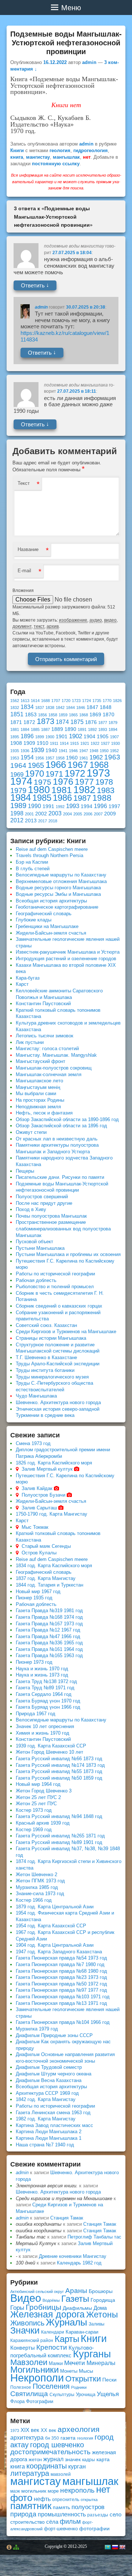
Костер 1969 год (34, 1830)
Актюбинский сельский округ (37, 2292)
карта (103, 2459)
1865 (73, 715)
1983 (106, 790)
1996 (100, 806)
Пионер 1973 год (34, 1662)
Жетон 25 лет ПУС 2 (38, 1797)
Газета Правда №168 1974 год (49, 1617)
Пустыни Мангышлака (40, 1248)
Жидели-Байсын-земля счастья (51, 933)
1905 (103, 737)
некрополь (77, 2490)
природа (23, 2514)
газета (68, 2438)
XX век (48, 2430)
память (61, 2507)
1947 (84, 751)
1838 (50, 708)
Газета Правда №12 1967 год (48, 1630)
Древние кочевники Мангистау (73, 2256)
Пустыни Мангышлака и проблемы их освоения (68, 1254)
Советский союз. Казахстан (46, 1325)
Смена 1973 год (33, 1443)
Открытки (83, 2379)
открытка (89, 2500)
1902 (76, 736)
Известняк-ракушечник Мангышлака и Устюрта (68, 952)
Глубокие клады (34, 920)
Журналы (67, 2322)
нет (87, 157)
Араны (76, 2291)
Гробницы (43, 2307)
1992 (60, 807)
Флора (17, 2401)
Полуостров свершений (42, 1197)
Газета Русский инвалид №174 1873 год (60, 1765)
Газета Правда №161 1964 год (49, 1649)
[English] (122, 2547)
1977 (84, 782)
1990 (34, 806)
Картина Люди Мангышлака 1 (49, 2138)
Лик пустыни (30, 1042)
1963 (112, 757)
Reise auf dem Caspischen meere (52, 849)
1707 (56, 701)
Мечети (75, 2363)
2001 (29, 814)
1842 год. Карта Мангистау (46, 2099)
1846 (81, 708)
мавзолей (61, 2474)
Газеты (75, 2299)
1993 (73, 806)
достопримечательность (50, 2452)
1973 (98, 773)
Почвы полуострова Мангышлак (51, 1216)
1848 (106, 707)
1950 (104, 751)
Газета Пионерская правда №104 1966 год (63, 2022)
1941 (63, 751)
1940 (51, 750)
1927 (105, 743)
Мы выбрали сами (36, 1093)
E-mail (24, 571)
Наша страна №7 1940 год (45, 2145)
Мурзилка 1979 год (37, 2029)
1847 (92, 707)
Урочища (86, 2394)
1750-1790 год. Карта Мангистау (52, 1514)
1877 (103, 723)
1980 (39, 790)
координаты (47, 2466)
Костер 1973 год (34, 1810)
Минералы (101, 2363)
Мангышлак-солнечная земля (49, 1074)
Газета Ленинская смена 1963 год (53, 2113)
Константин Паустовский (43, 1004)
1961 (84, 758)
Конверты (23, 2348)
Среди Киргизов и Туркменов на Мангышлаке (66, 1332)
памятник (31, 2506)
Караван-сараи (82, 2332)
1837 (40, 708)
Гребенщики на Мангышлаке (47, 926)
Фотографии (40, 2401)
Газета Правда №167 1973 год (49, 1624)
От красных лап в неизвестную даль (57, 1139)
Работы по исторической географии (55, 1274)
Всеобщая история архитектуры (51, 901)
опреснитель (66, 2500)
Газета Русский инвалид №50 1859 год (59, 1778)
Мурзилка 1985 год (37, 1887)
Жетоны (102, 2315)
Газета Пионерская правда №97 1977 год (61, 1990)
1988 (102, 798)
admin (89, 62)
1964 (18, 765)
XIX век (30, 2430)
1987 (82, 798)
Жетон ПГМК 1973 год (40, 1881)
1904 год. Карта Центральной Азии (55, 1945)
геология (60, 150)
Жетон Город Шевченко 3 (44, 1791)
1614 (35, 701)
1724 (87, 701)
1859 (63, 715)
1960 (72, 758)
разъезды (98, 2515)
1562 (15, 701)
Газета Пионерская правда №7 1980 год (60, 1964)
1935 (15, 751)
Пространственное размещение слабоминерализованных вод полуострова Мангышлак (63, 1229)
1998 (17, 813)
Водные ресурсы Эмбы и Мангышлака (58, 894)
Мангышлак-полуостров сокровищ (54, 1068)
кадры (89, 2460)
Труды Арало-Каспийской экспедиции (58, 1364)
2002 (41, 814)
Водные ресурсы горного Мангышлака (58, 888)
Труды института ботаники (45, 1370)
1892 (92, 729)
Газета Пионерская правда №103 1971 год (63, 1997)
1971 (54, 774)
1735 (97, 701)
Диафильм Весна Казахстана (49, 2080)
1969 (17, 774)
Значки (25, 2330)
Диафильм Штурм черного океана (54, 2074)
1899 (40, 737)
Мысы (86, 2371)
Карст (22, 984)
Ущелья (108, 2394)
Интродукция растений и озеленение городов (66, 959)
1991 (48, 806)
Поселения (51, 2386)
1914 (64, 743)
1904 (89, 737)
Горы (17, 2308)
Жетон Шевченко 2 (36, 1875)
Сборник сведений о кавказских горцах (59, 1306)
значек (73, 2459)
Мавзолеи (29, 2362)
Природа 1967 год (36, 1714)
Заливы (97, 2324)
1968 (99, 765)
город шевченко (57, 2445)
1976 (63, 781)
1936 (25, 751)
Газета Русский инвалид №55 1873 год (59, 1771)
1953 (15, 758)
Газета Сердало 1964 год (44, 1694)
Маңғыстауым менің (38, 1087)
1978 (104, 782)
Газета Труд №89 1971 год (45, 1688)
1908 (16, 743)
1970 (34, 774)
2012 (17, 820)
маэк (15, 2491)
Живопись (27, 2323)
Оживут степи (31, 1132)
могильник (34, 2491)
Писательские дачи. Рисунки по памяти (60, 1177)
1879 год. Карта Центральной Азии (55, 1907)
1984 (21, 797)
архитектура (27, 2438)
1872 (29, 722)
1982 (84, 790)
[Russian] (115, 2547)
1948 (94, 751)
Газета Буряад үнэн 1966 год (48, 1707)
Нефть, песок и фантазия (44, 1113)
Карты (67, 2339)
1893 (103, 729)
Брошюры (101, 2291)
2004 (67, 814)
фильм (70, 2522)
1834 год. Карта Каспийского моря (54, 1566)
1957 (50, 758)
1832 (15, 708)
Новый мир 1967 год (38, 1591)
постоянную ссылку (56, 164)
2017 (43, 821)
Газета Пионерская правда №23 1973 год (61, 1977)
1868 (84, 715)
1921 (85, 743)
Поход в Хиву (31, 1209)
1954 (27, 757)
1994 (87, 806)
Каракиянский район (32, 2341)
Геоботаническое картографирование (57, 907)
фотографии (94, 2528)
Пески (109, 2380)
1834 (27, 707)
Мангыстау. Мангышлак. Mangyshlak (56, 1055)
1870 (109, 715)
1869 (95, 715)
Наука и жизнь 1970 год (42, 1669)
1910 (43, 743)
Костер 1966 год (34, 1900)
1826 (117, 701)
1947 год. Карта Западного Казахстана (59, 1952)
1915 (74, 743)
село (115, 2514)
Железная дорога (47, 2314)
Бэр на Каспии (32, 862)
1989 (18, 806)
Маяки (56, 2363)
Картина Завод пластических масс (54, 2125)
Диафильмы (77, 2308)
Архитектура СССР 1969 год (47, 2093)
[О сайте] (9, 2547)
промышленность (62, 2514)
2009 (110, 814)
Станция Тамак (67, 2218)
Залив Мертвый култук (47, 1469)
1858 (53, 715)
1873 (45, 721)
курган (77, 2466)
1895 (15, 737)
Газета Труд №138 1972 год (46, 1681)
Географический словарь (44, 914)
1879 (113, 723)
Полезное (21, 2387)
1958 (60, 758)
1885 (35, 729)
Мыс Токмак (35, 1527)
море (53, 2491)
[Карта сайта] (16, 2548)
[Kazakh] (107, 2547)
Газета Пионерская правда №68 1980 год (61, 1971)
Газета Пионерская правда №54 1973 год (61, 1958)
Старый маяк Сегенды (46, 1546)
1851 (17, 714)
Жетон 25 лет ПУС (36, 1804)
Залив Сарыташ (39, 1508)
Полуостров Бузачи (43, 1495)
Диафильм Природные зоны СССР (54, 2035)
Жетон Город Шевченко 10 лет (49, 1752)
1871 (16, 722)
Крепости (52, 2347)
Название (28, 549)
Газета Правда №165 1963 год (49, 1655)
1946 (73, 751)
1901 (62, 737)
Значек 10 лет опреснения (45, 1726)
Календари (53, 2332)
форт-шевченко (61, 2529)
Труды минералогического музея (52, 1377)
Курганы (92, 2354)
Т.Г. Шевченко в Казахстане (46, 1357)
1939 (37, 750)
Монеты (69, 2371)
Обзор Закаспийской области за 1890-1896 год (67, 1119)
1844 (70, 708)
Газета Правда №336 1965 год (49, 1643)
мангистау (38, 157)
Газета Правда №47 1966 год (48, 1636)
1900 (50, 737)
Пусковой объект (34, 1242)
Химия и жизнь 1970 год (43, 1733)
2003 (55, 813)
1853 (31, 715)
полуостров (88, 2507)
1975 (43, 782)
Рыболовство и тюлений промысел (55, 1287)
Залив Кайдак (37, 1488)
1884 (25, 729)
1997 (114, 806)
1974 (21, 781)
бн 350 (52, 2438)
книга (17, 157)
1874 (62, 722)
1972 (75, 773)
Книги (17, 150)
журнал (53, 2459)
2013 (31, 821)
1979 (18, 791)
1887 (45, 729)
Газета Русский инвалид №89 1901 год (59, 1842)
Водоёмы (51, 2300)
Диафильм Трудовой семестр (49, 2067)
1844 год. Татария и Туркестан (49, 1585)
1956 (40, 758)
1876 (91, 722)
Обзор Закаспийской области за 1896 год (61, 1126)
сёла (52, 2522)
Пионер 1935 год (34, 1598)
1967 (78, 765)
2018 (53, 821)
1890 (70, 729)
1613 (25, 701)
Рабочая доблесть (36, 1280)
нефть (42, 2499)
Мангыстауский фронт (41, 1061)
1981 (62, 790)
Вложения (23, 591)
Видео (26, 2298)
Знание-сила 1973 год (40, 1894)
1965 (36, 765)
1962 (96, 757)
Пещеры (25, 1171)
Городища (103, 2300)
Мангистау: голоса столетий (47, 1048)
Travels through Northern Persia (49, 855)
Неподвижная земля (38, 1107)
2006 (88, 814)
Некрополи (37, 2378)
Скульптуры (62, 2395)
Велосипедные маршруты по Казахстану (61, 875)
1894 (113, 729)
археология (78, 2429)
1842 (60, 708)
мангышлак (66, 157)
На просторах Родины (40, 1100)
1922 (95, 743)
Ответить (35, 285)
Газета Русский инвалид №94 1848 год (59, 1816)
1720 (66, 701)
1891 (82, 729)
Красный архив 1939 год (43, 1823)
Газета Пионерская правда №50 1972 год (61, 1984)
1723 (76, 701)
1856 (43, 715)
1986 (62, 798)
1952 (114, 751)
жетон (35, 2460)
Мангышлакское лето (39, 1081)
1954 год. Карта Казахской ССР (51, 1926)
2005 (78, 814)
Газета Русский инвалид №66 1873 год (59, 1759)
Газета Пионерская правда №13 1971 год (61, 2003)
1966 (56, 765)
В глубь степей (33, 869)
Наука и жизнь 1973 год (42, 1675)
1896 (27, 736)
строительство (27, 2522)
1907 (114, 737)
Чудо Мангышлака (36, 1396)
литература (30, 2473)
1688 (45, 701)
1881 (15, 729)
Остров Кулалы (39, 1553)
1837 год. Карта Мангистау (46, 1578)
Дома (100, 2308)
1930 (115, 743)
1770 (107, 701)
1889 (57, 729)
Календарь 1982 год (79, 2263)
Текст (24, 483)
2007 (98, 814)
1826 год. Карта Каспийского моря (54, 1463)
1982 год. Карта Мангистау (46, 2119)
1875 (77, 722)
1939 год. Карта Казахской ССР (51, 1746)
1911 (54, 743)
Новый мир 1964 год (38, 1784)
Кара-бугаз (28, 978)
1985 (42, 798)
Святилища (29, 2394)
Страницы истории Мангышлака (51, 1338)
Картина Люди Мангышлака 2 (49, 2132)
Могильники (34, 2370)
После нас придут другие (44, 1203)
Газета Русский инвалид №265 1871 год (60, 1836)
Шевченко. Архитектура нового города (58, 1402)
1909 (29, 743)
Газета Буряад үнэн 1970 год (48, 1701)
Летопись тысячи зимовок (45, 1036)
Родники (79, 2387)
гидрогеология (91, 150)
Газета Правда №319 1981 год (49, 1611)
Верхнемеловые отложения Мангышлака (61, 881)
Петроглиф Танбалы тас (94, 2237)
